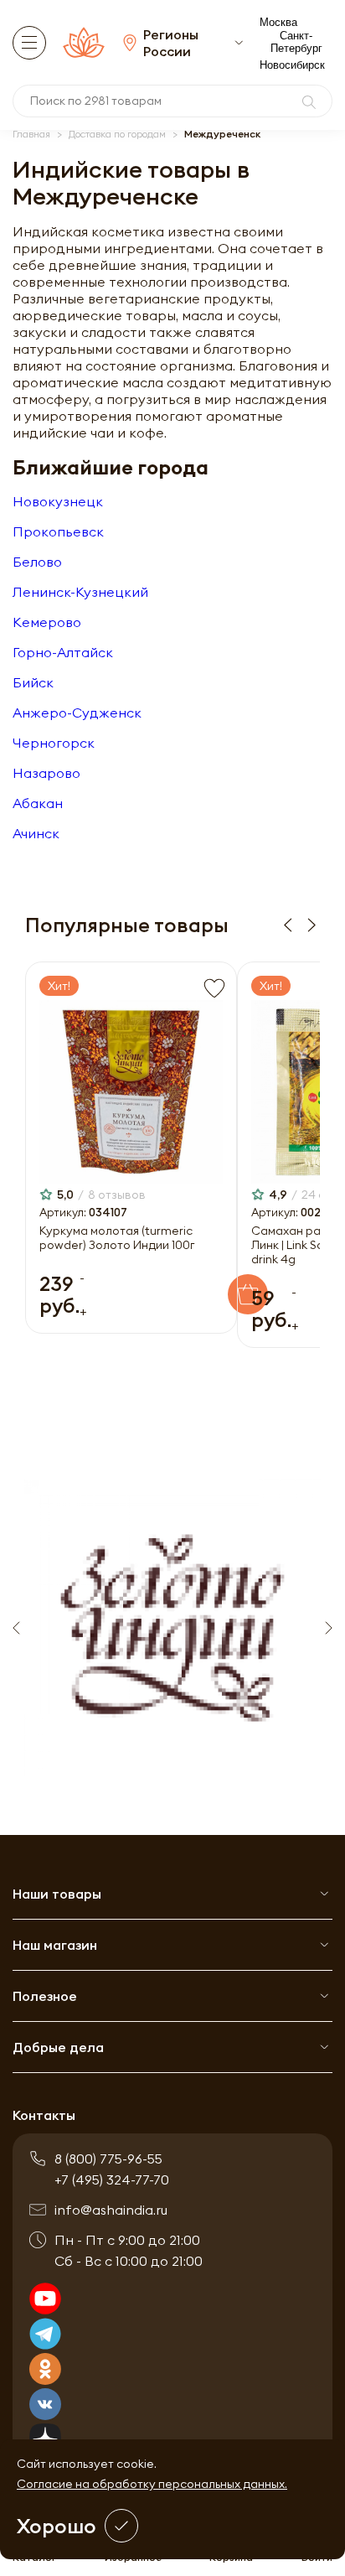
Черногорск (54, 743)
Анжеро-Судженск (77, 713)
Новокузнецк (58, 501)
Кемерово (47, 622)
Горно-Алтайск (63, 652)
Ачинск (36, 833)
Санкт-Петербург (296, 42)
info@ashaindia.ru (111, 2210)
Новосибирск (292, 65)
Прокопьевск (58, 531)
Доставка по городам (117, 134)
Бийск (33, 682)
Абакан (38, 803)
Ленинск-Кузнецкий (80, 592)
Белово (37, 562)
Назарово (46, 773)
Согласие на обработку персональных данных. (152, 2484)
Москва (278, 22)
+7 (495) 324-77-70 (112, 2179)
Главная (31, 134)
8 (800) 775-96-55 (108, 2159)
